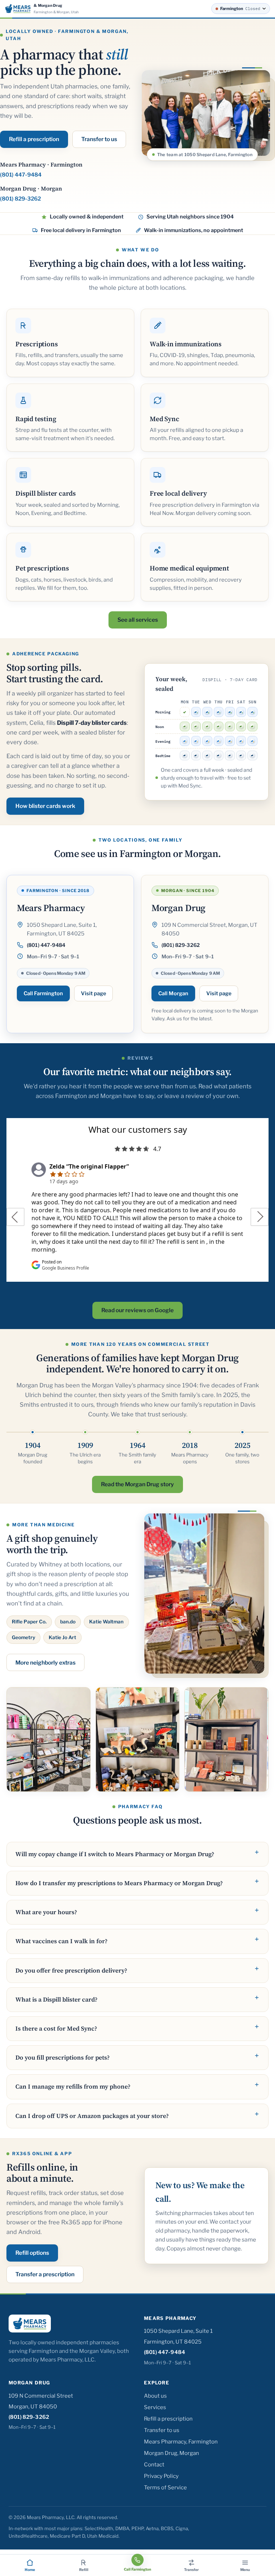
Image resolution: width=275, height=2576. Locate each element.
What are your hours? (46, 1912)
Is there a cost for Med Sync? (56, 2028)
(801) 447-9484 (21, 175)
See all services (138, 620)
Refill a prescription (34, 139)
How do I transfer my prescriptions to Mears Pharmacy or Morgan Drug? (119, 1883)
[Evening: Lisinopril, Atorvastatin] (185, 741)
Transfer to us (99, 139)
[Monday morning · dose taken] (185, 712)
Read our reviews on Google (137, 1310)
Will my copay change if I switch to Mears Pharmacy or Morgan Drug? (115, 1854)
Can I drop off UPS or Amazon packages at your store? (92, 2116)
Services (155, 2407)
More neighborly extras (45, 1663)
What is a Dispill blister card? (56, 1999)
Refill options (32, 2253)
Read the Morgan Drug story (137, 1484)
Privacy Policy (161, 2476)
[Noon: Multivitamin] (185, 727)
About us (155, 2396)
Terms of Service (165, 2488)
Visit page (93, 993)
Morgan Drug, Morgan (172, 2453)
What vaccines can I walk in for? (61, 1941)
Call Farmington (43, 993)
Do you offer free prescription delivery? (71, 1970)
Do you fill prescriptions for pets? (62, 2057)
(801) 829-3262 (20, 199)
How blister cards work (45, 806)
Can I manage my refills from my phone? (73, 2086)
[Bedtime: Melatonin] (185, 756)
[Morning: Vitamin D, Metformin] (196, 712)
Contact (154, 2465)
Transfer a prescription (45, 2274)
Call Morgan (173, 993)
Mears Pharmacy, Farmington (181, 2442)
